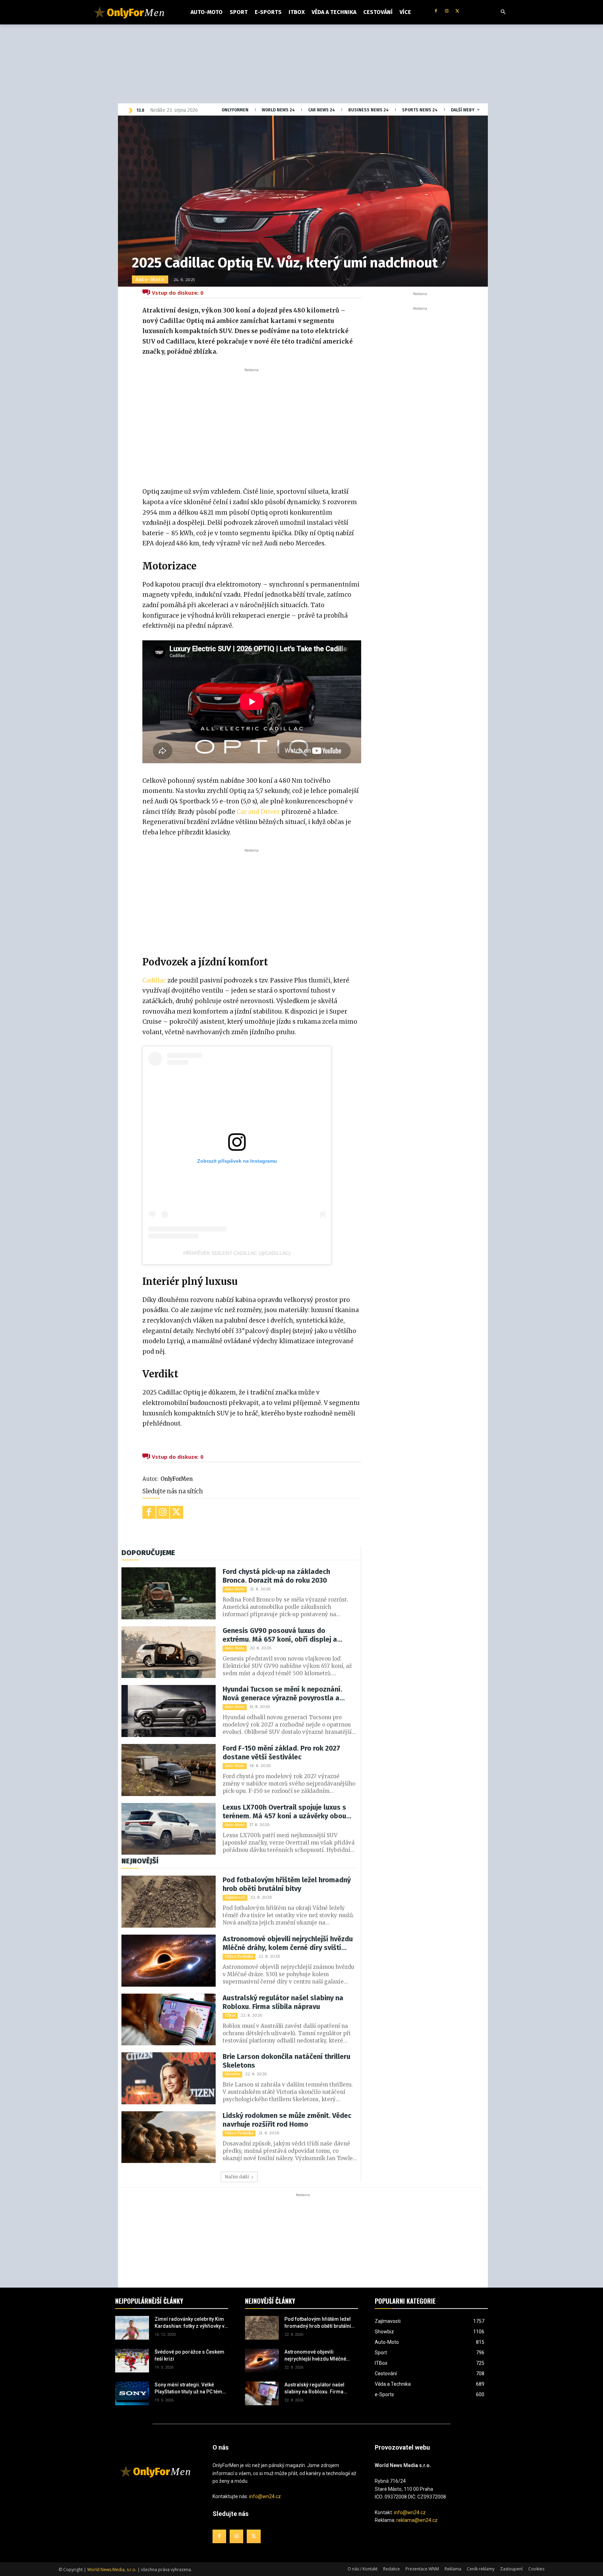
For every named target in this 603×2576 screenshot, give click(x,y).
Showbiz (232, 2074)
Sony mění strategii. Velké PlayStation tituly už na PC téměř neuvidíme (191, 2389)
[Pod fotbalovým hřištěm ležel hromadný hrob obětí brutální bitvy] (169, 1902)
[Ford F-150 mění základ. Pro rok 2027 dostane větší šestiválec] (169, 1770)
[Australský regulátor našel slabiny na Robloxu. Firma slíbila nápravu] (169, 2020)
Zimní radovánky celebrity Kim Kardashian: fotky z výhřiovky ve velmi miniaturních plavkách (191, 2323)
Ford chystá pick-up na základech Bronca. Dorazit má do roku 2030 (276, 1576)
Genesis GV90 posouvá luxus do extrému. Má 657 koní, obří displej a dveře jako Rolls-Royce (280, 1635)
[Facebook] (436, 11)
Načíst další (237, 2177)
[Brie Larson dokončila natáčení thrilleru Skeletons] (169, 2078)
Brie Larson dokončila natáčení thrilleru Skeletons (286, 2061)
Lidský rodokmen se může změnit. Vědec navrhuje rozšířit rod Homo (287, 2120)
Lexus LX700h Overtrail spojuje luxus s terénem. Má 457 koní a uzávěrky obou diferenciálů (284, 1812)
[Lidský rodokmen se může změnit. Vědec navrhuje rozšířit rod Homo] (169, 2137)
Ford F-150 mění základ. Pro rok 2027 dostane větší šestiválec (281, 1753)
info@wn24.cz (265, 2496)
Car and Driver (258, 812)
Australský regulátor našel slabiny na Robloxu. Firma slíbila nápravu (283, 2002)
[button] (503, 12)
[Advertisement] (252, 426)
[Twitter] (457, 11)
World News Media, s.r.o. (112, 2570)
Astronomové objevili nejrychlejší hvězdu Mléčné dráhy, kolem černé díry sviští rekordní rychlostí (288, 1943)
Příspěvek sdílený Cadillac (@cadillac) (237, 1253)
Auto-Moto (150, 279)
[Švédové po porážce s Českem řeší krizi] (132, 2361)
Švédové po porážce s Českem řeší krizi (189, 2355)
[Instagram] (446, 11)
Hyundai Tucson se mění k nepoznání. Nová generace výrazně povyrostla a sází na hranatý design (282, 1694)
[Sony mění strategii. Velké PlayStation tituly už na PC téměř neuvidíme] (132, 2393)
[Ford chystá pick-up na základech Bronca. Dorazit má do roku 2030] (169, 1593)
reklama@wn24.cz (417, 2520)
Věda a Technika (239, 1956)
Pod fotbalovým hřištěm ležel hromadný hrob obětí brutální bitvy (287, 1884)
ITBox (230, 2015)
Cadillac (154, 980)
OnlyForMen (177, 1479)
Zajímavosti (235, 1897)
